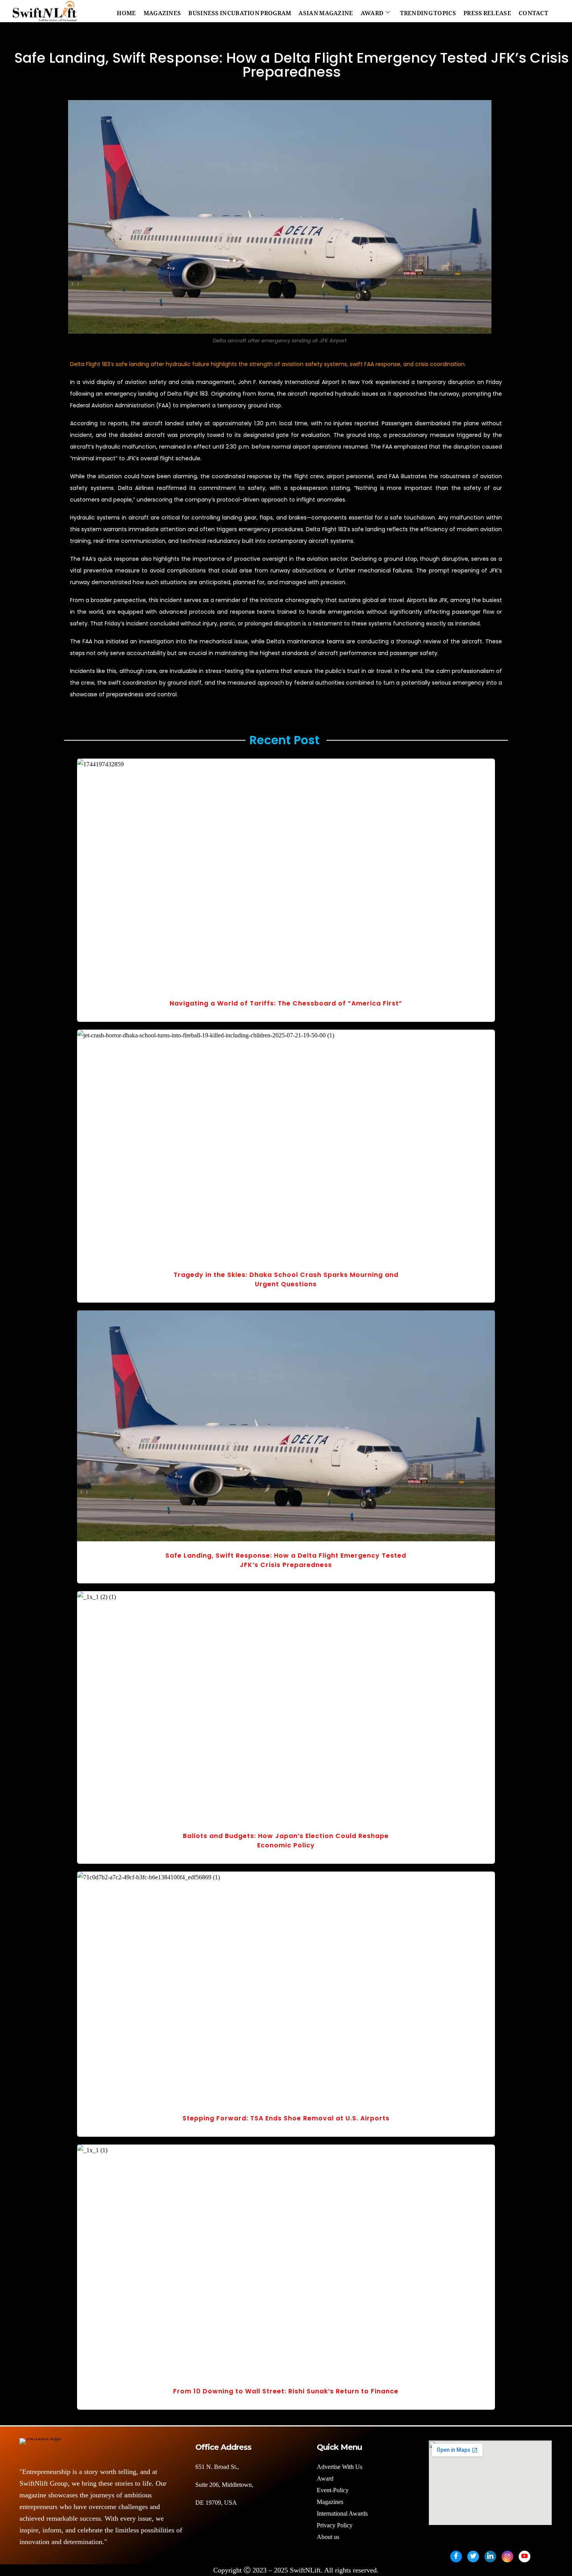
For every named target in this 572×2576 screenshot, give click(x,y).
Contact (533, 11)
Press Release (487, 11)
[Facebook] (456, 2557)
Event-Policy (333, 2490)
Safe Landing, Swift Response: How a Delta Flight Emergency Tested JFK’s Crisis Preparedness (286, 1560)
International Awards (342, 2513)
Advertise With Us (340, 2467)
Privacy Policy (335, 2525)
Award (372, 11)
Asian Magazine (326, 11)
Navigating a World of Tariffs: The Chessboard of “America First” (286, 1003)
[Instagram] (507, 2557)
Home (126, 11)
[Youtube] (525, 2557)
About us (329, 2537)
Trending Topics (428, 11)
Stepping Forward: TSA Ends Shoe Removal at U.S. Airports (286, 2118)
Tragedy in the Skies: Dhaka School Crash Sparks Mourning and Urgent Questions (286, 1279)
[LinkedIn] (490, 2557)
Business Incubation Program (240, 11)
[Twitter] (473, 2557)
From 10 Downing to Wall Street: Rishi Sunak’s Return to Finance (286, 2391)
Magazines (162, 11)
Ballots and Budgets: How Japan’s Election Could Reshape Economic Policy (286, 1841)
